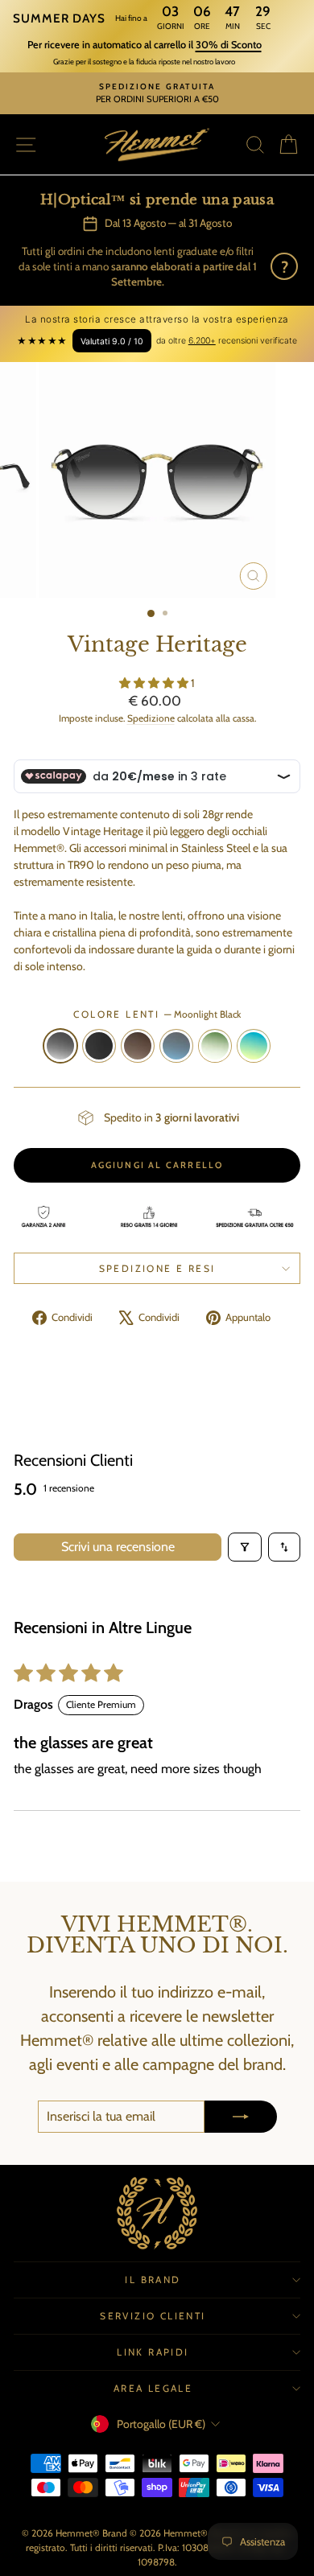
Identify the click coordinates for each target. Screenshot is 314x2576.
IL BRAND (153, 2280)
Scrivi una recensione (118, 1547)
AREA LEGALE (153, 2388)
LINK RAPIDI (153, 2352)
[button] (155, 683)
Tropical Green (215, 1046)
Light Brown (138, 1046)
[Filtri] (245, 1547)
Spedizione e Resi (157, 1268)
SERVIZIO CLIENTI (153, 2316)
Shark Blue (176, 1046)
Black (99, 1046)
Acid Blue (254, 1046)
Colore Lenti (157, 1014)
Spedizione (151, 718)
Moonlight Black (60, 1046)
